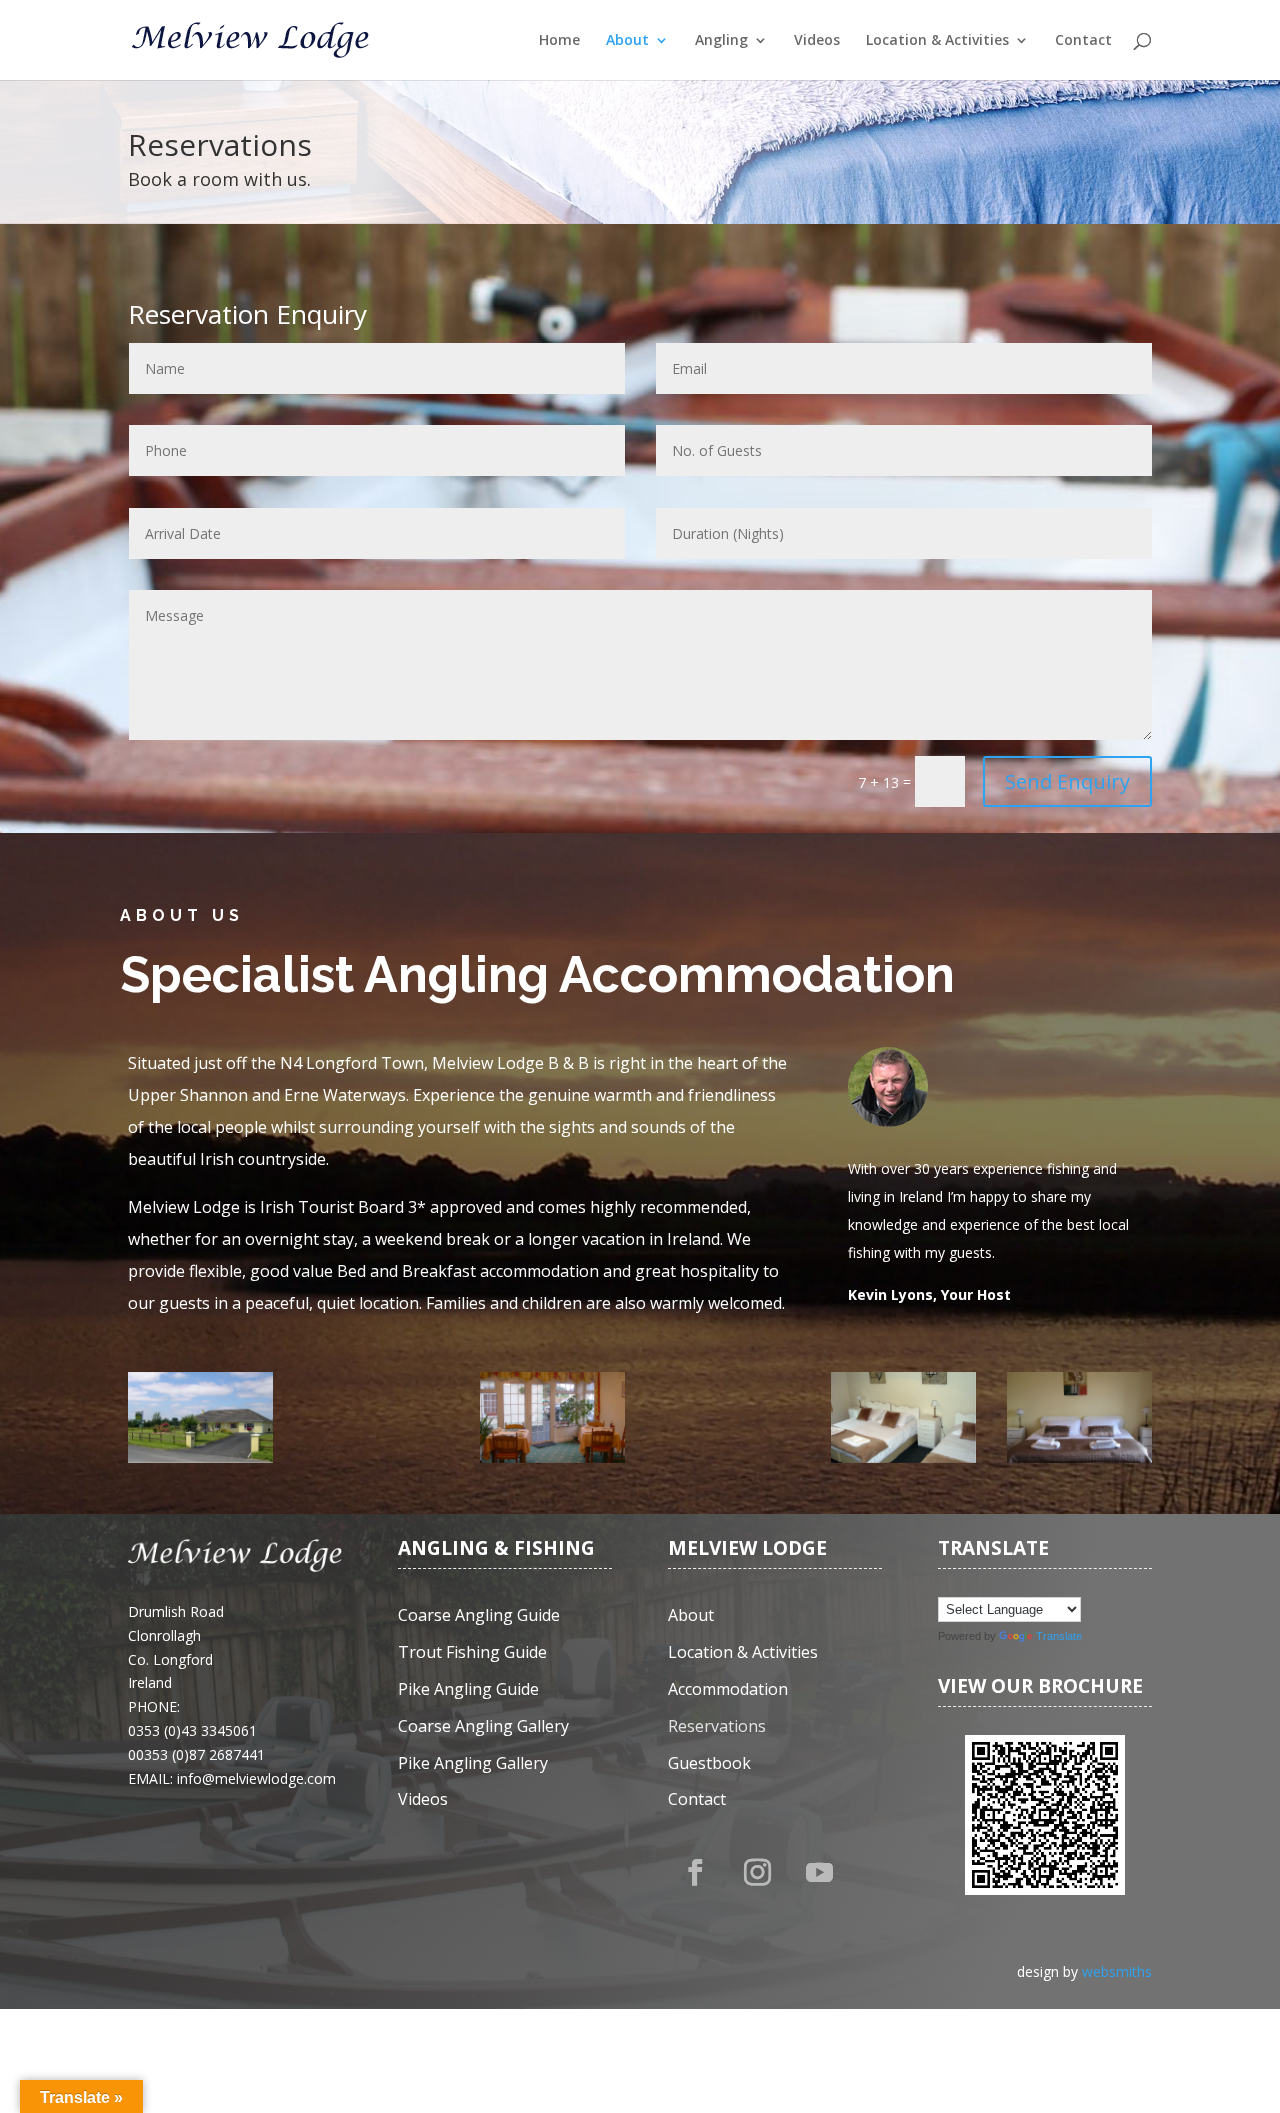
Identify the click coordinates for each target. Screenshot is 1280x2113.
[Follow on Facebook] (695, 1873)
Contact (1083, 41)
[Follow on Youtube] (819, 1873)
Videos (817, 41)
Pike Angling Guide (468, 1689)
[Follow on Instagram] (757, 1873)
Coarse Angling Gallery (483, 1726)
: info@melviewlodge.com (253, 1778)
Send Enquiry (1067, 781)
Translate (1059, 1636)
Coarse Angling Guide (479, 1615)
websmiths (1117, 1971)
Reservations (717, 1726)
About (627, 41)
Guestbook (709, 1763)
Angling (721, 41)
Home (559, 41)
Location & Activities (937, 41)
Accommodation (728, 1689)
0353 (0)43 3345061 (192, 1730)
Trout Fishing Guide (472, 1652)
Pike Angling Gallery (473, 1763)
